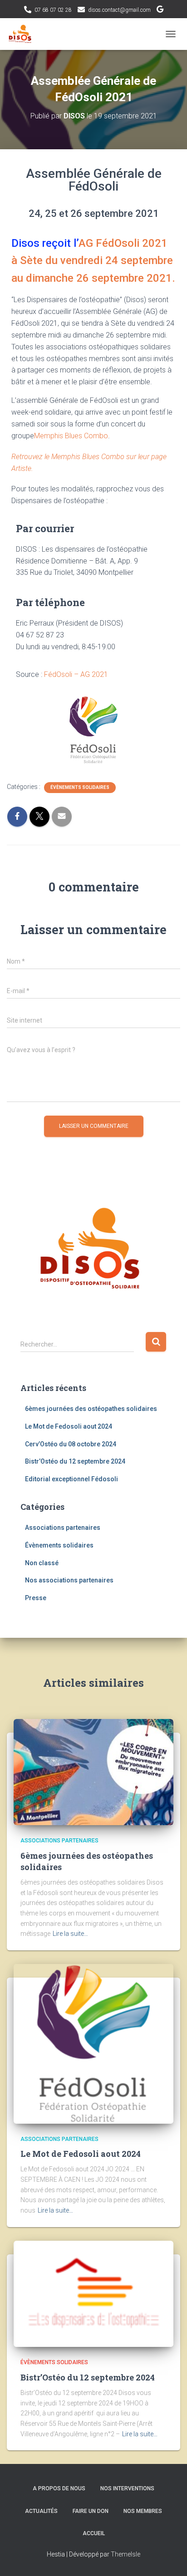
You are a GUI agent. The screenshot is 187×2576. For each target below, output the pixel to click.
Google (160, 10)
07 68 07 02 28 (53, 10)
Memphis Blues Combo (71, 436)
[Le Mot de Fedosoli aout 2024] (93, 2043)
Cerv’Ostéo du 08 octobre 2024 (71, 1444)
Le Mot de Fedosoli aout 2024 (69, 1426)
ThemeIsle (125, 2554)
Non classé (42, 1563)
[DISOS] (24, 34)
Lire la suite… (70, 1934)
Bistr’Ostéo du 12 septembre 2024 (75, 1461)
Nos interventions (127, 2488)
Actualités (41, 2511)
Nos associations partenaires (69, 1580)
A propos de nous (59, 2488)
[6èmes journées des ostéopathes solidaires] (93, 1772)
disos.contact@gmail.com (119, 10)
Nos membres (143, 2511)
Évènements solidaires (80, 787)
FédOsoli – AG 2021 (76, 674)
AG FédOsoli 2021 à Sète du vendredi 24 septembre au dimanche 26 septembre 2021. (93, 261)
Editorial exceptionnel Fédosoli (71, 1479)
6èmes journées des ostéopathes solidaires (91, 1409)
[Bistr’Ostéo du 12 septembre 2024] (93, 2293)
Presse (36, 1598)
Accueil (94, 2533)
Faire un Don (91, 2511)
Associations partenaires (63, 1528)
